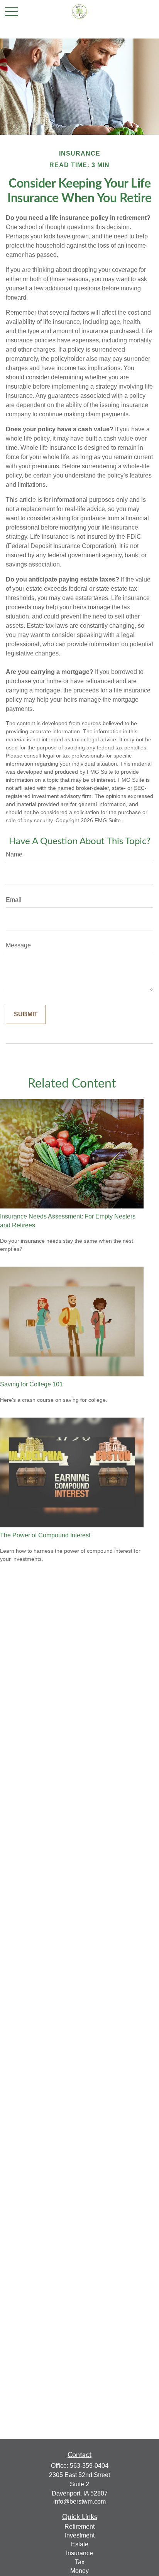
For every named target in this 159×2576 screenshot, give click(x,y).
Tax (80, 2562)
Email (14, 900)
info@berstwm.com (79, 2501)
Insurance (79, 2553)
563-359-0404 (89, 2466)
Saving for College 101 (31, 1384)
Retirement (79, 2527)
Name (14, 854)
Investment (80, 2535)
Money (79, 2571)
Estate (80, 2544)
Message (18, 945)
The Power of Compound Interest (45, 1535)
